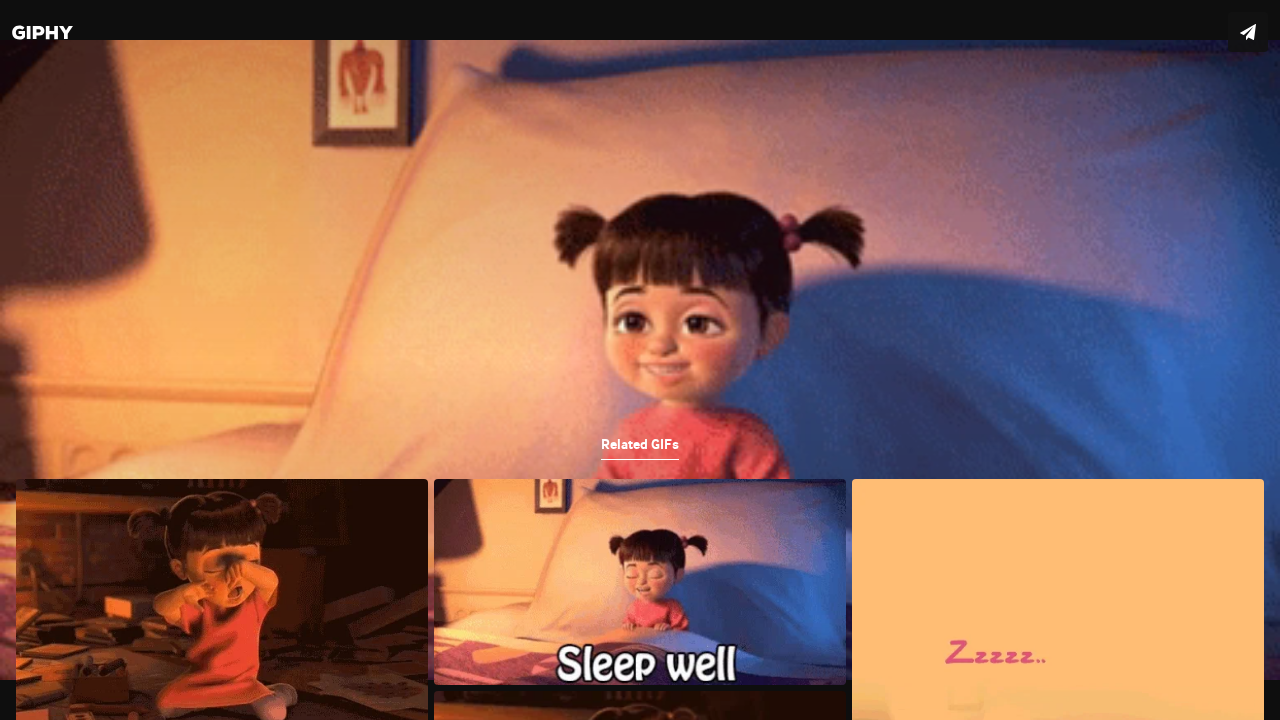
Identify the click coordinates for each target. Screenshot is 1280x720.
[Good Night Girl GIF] (640, 360)
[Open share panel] (1248, 32)
